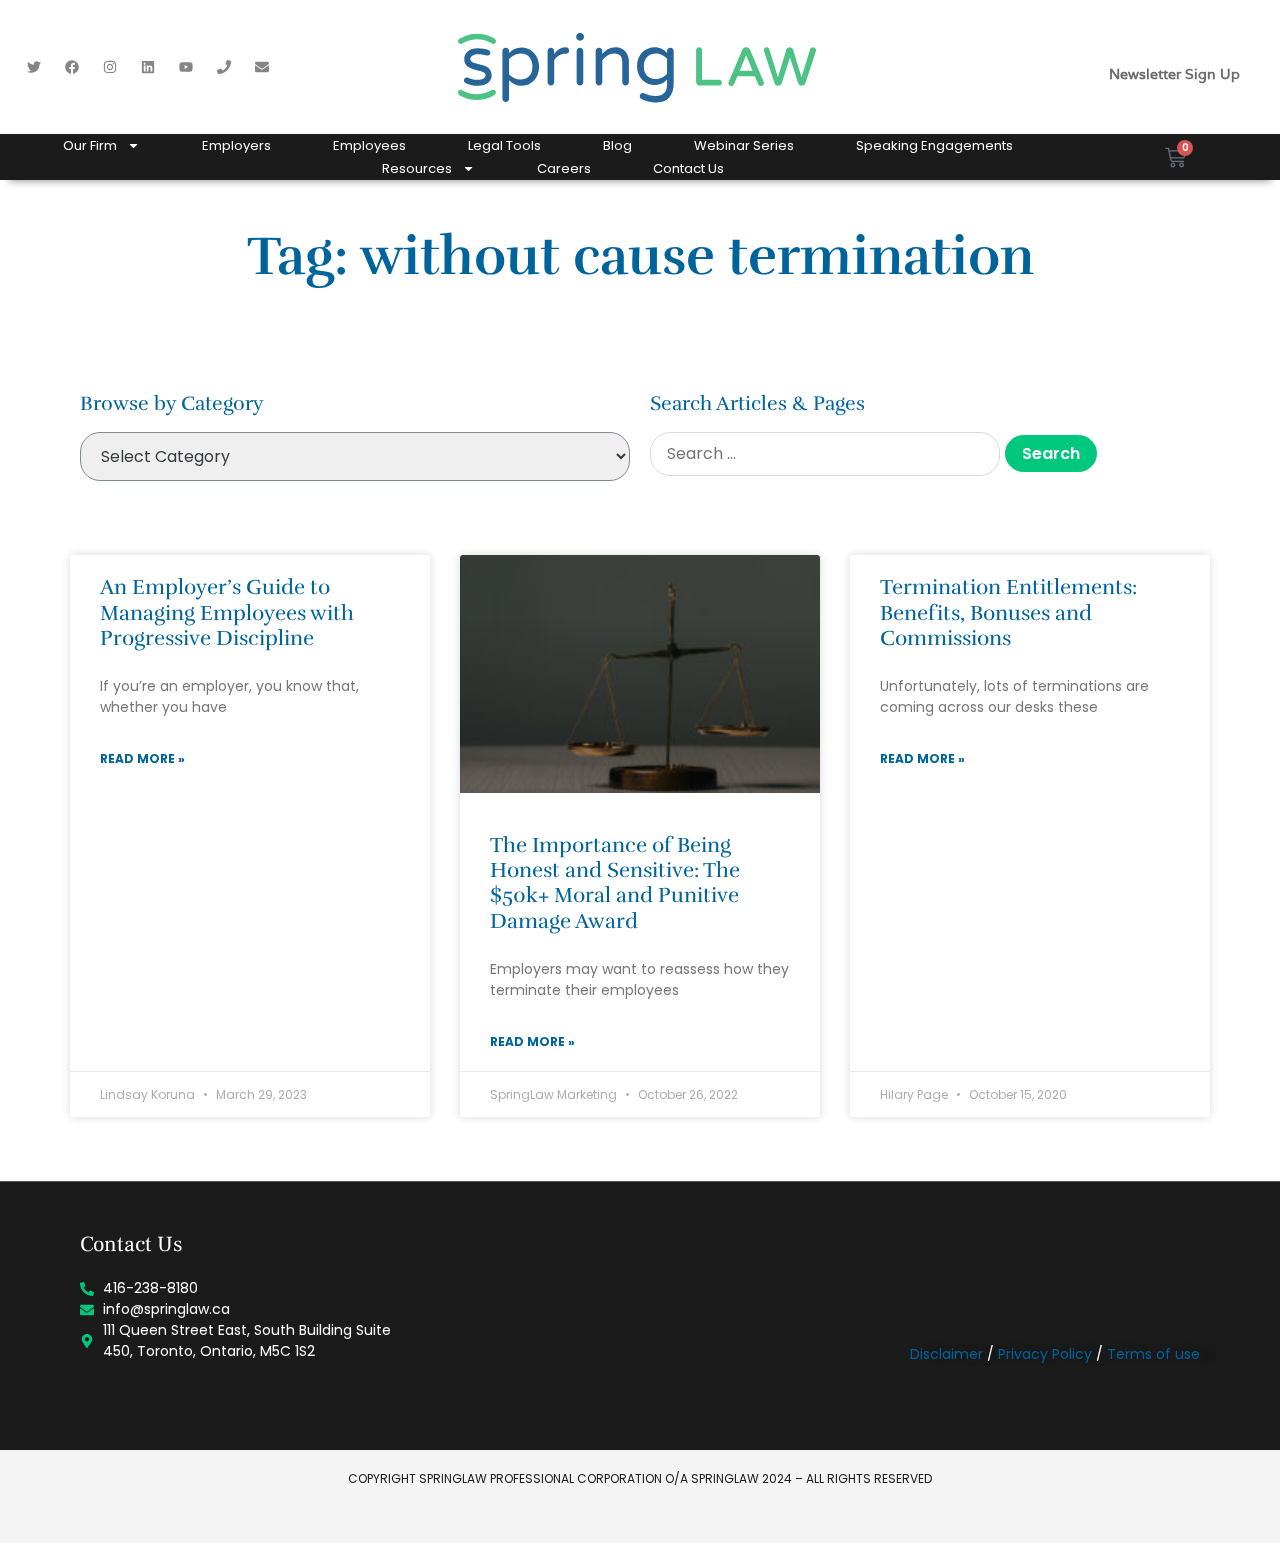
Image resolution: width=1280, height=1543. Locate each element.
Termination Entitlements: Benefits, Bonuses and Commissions (1008, 612)
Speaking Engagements (934, 145)
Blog (617, 145)
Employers (236, 145)
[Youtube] (186, 67)
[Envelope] (262, 67)
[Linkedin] (148, 67)
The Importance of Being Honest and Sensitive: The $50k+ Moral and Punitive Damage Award (615, 883)
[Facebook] (72, 67)
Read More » (142, 758)
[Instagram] (110, 67)
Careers (564, 168)
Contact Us (688, 168)
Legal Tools (504, 145)
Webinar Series (744, 145)
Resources (417, 168)
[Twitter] (34, 67)
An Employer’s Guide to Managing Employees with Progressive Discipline (227, 612)
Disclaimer (946, 1354)
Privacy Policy (1045, 1354)
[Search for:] (825, 454)
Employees (369, 145)
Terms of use (1153, 1354)
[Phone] (224, 67)
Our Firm (90, 145)
